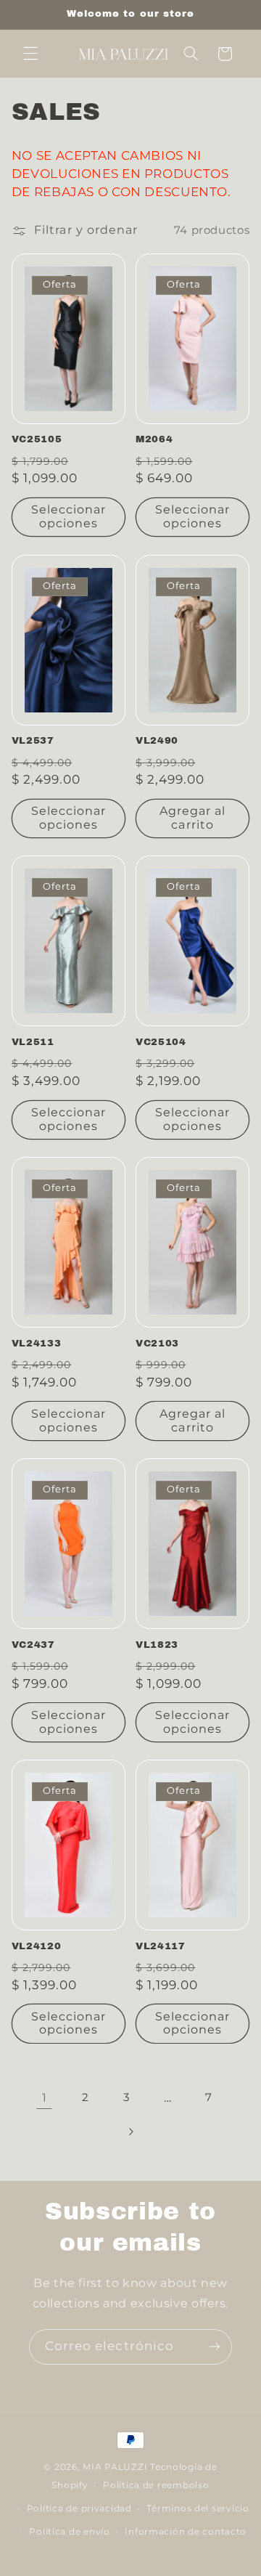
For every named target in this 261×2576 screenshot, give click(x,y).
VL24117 (161, 1946)
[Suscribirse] (215, 2347)
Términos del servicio (198, 2508)
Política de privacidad (79, 2508)
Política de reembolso (156, 2485)
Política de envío (70, 2532)
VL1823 (157, 1645)
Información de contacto (186, 2532)
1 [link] (45, 2098)
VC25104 (161, 1042)
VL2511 (33, 1042)
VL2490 (157, 740)
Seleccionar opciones (69, 516)
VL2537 (33, 740)
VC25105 (37, 439)
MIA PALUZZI (115, 2467)
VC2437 (33, 1645)
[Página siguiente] (130, 2132)
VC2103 (157, 1343)
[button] (30, 54)
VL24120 (37, 1946)
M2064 (154, 439)
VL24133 (37, 1343)
